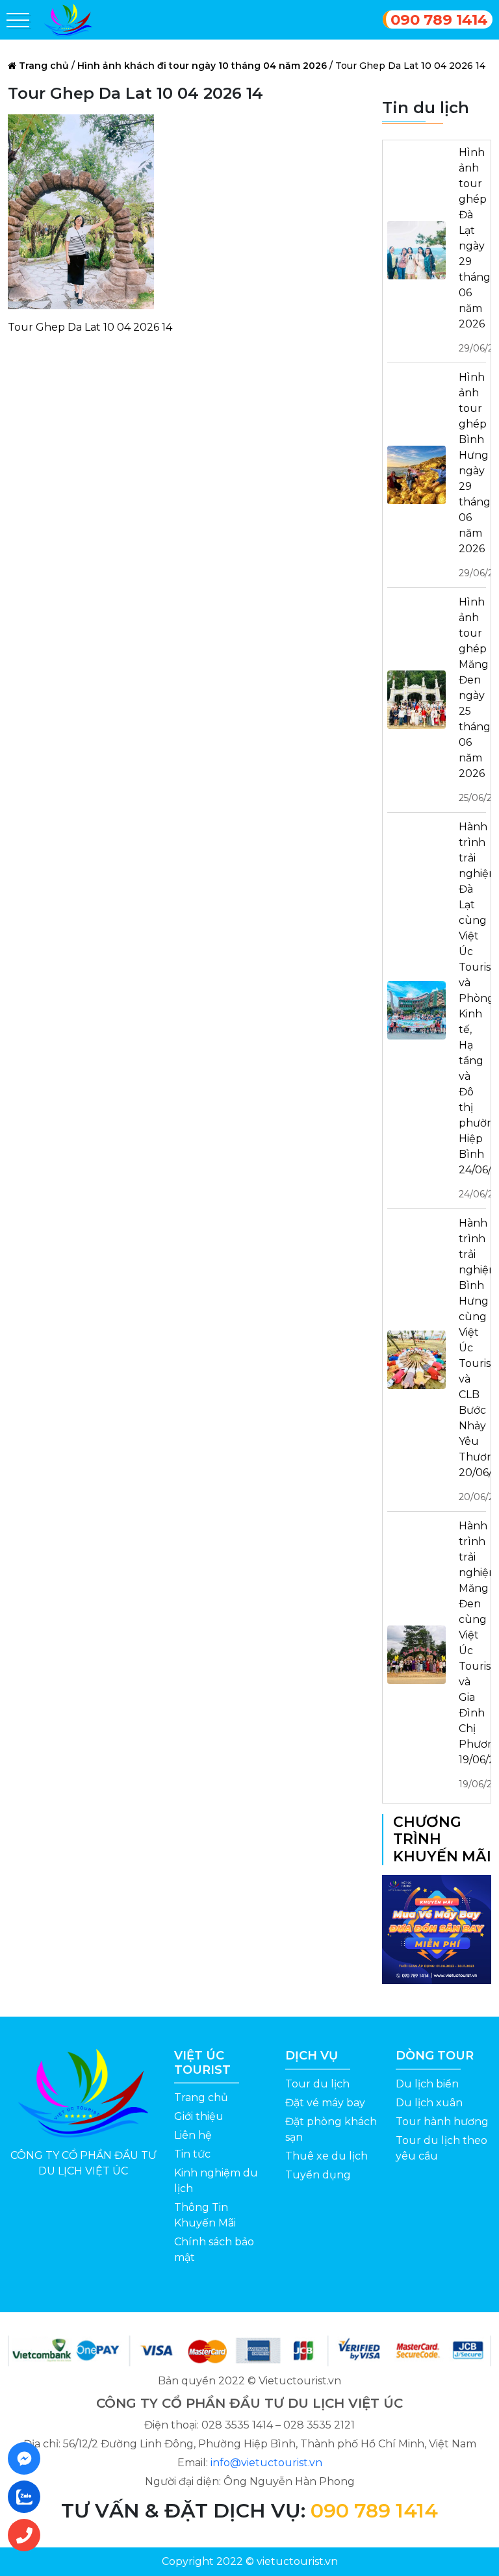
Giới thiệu (199, 2116)
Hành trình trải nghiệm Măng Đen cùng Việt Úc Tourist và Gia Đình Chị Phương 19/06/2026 (472, 1655)
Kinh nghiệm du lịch (216, 2181)
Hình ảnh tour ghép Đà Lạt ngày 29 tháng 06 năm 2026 (472, 250)
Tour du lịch (317, 2084)
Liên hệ (193, 2135)
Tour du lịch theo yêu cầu (441, 2148)
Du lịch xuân (429, 2103)
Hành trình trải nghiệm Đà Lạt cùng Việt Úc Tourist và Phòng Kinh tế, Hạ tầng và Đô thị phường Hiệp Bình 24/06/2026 (472, 1010)
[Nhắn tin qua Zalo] (28, 2497)
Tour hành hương (442, 2122)
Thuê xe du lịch (326, 2156)
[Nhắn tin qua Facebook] (28, 2458)
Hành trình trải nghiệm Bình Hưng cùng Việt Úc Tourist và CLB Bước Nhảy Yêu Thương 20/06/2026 (472, 1360)
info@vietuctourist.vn (266, 2463)
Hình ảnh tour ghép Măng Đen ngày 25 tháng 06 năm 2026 (472, 700)
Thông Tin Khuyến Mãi (205, 2215)
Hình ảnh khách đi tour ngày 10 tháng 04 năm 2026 (202, 66)
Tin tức (192, 2154)
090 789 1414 (439, 19)
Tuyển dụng (318, 2175)
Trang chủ (44, 66)
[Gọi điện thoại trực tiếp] (28, 2535)
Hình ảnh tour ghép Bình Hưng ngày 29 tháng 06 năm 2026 (472, 475)
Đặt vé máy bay (325, 2103)
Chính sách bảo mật (214, 2250)
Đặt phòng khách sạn (331, 2129)
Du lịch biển (427, 2084)
